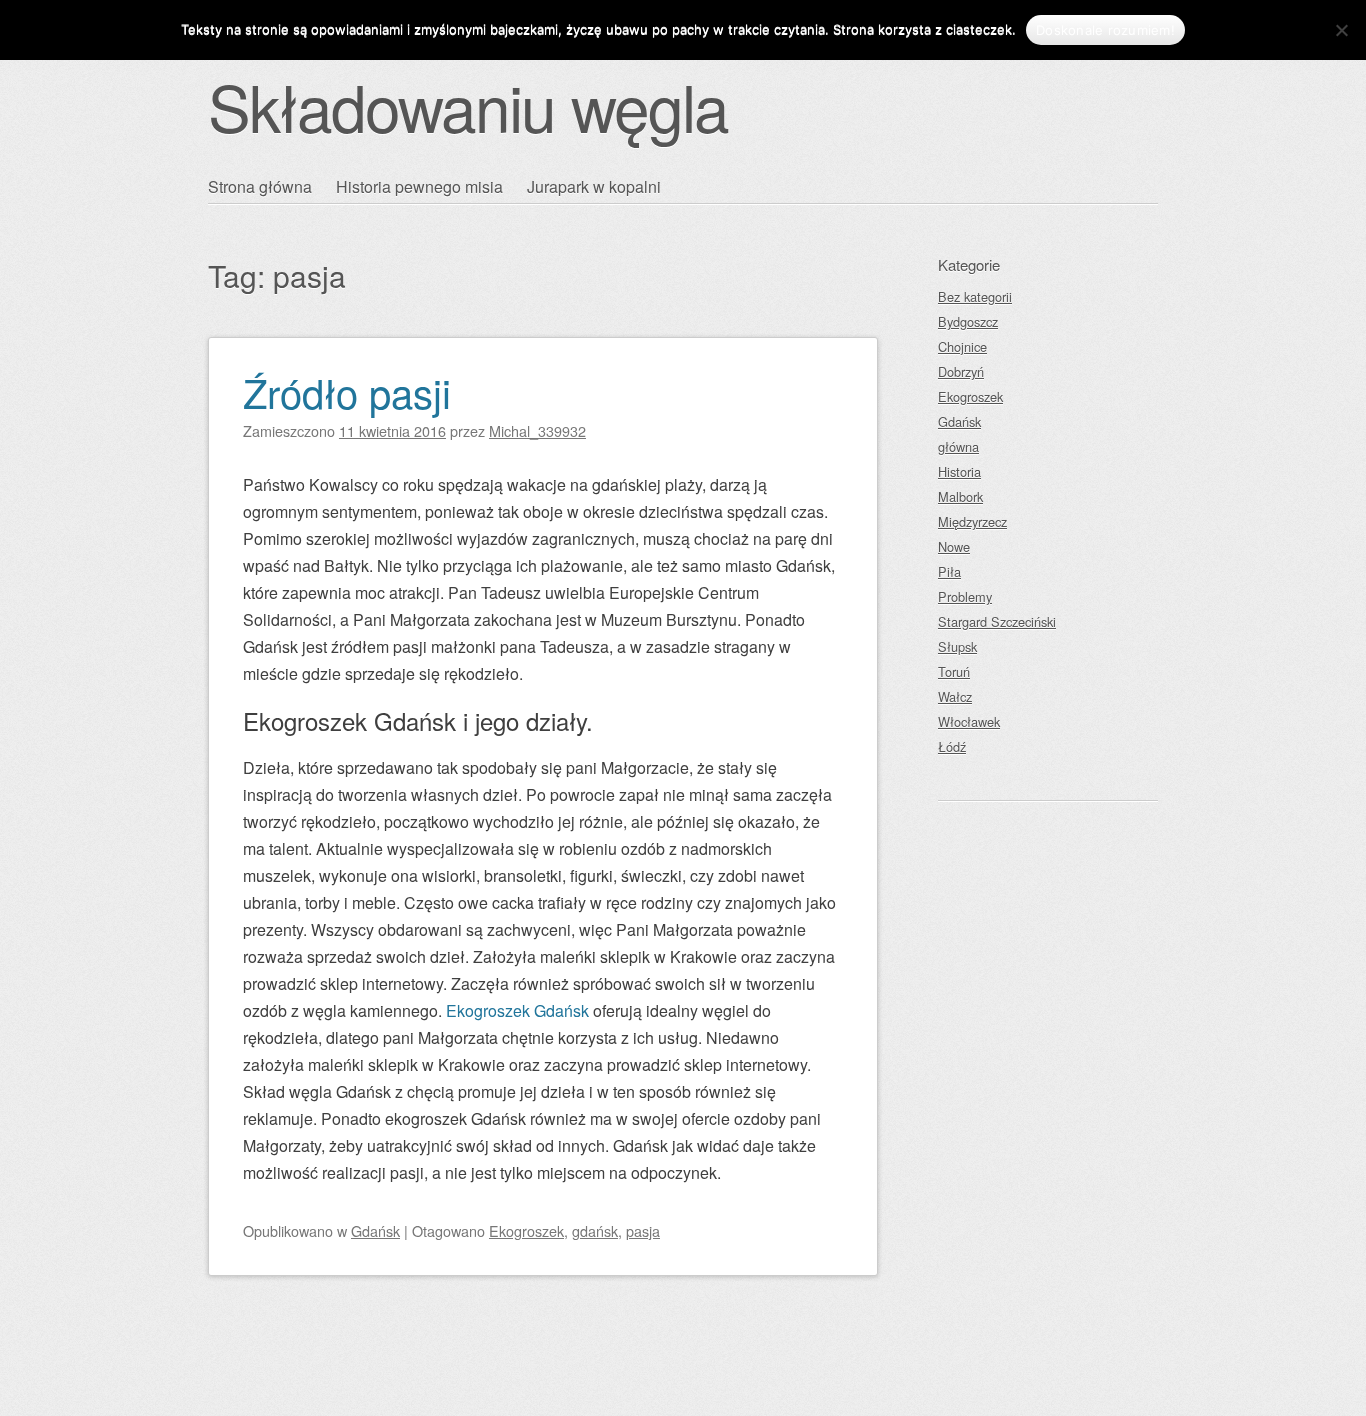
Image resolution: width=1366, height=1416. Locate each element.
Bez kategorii (975, 296)
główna (958, 446)
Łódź (952, 746)
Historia (959, 471)
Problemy (965, 596)
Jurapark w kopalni (594, 186)
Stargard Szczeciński (997, 621)
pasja (643, 1230)
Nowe (954, 546)
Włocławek (969, 721)
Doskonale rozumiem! (1105, 30)
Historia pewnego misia (419, 186)
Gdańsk (375, 1230)
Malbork (960, 496)
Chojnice (962, 346)
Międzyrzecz (972, 521)
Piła (949, 571)
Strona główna (260, 186)
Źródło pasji (347, 391)
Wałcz (955, 696)
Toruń (954, 671)
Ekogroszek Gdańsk (517, 1010)
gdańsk (595, 1230)
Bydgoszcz (968, 321)
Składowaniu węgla (468, 105)
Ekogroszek (526, 1230)
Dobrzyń (961, 371)
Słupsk (957, 646)
